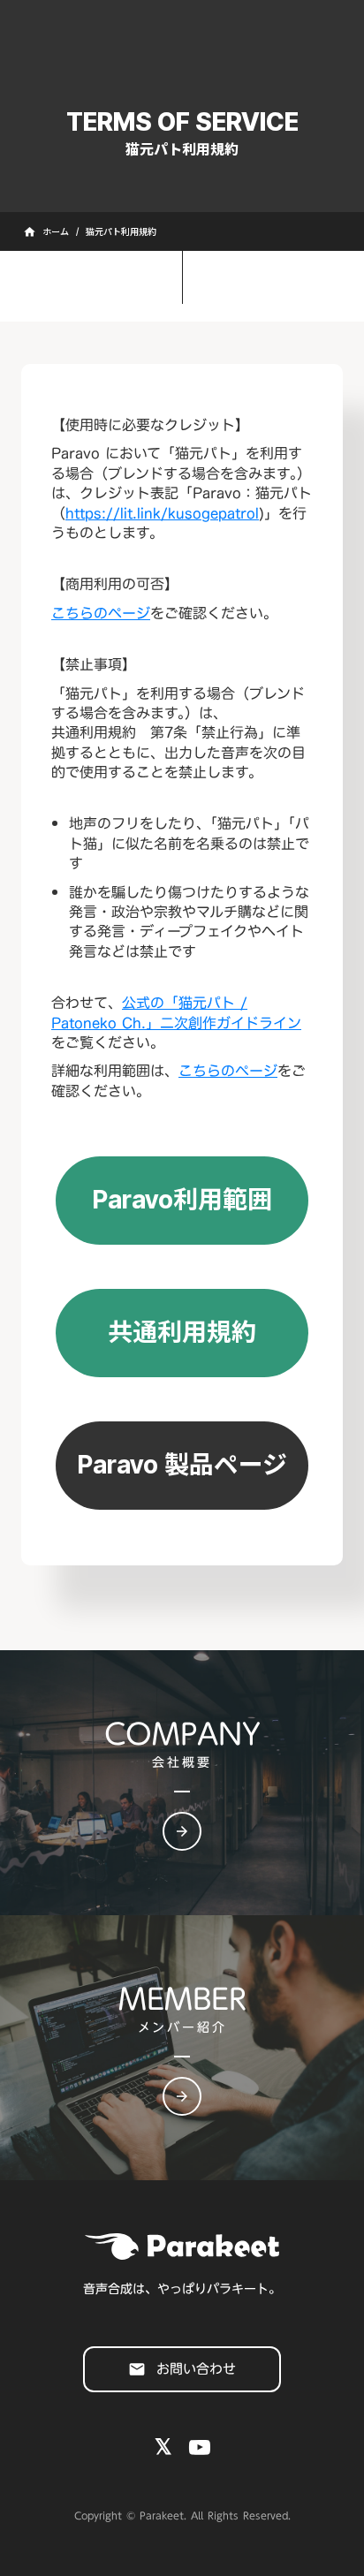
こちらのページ (101, 613)
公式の (176, 1012)
